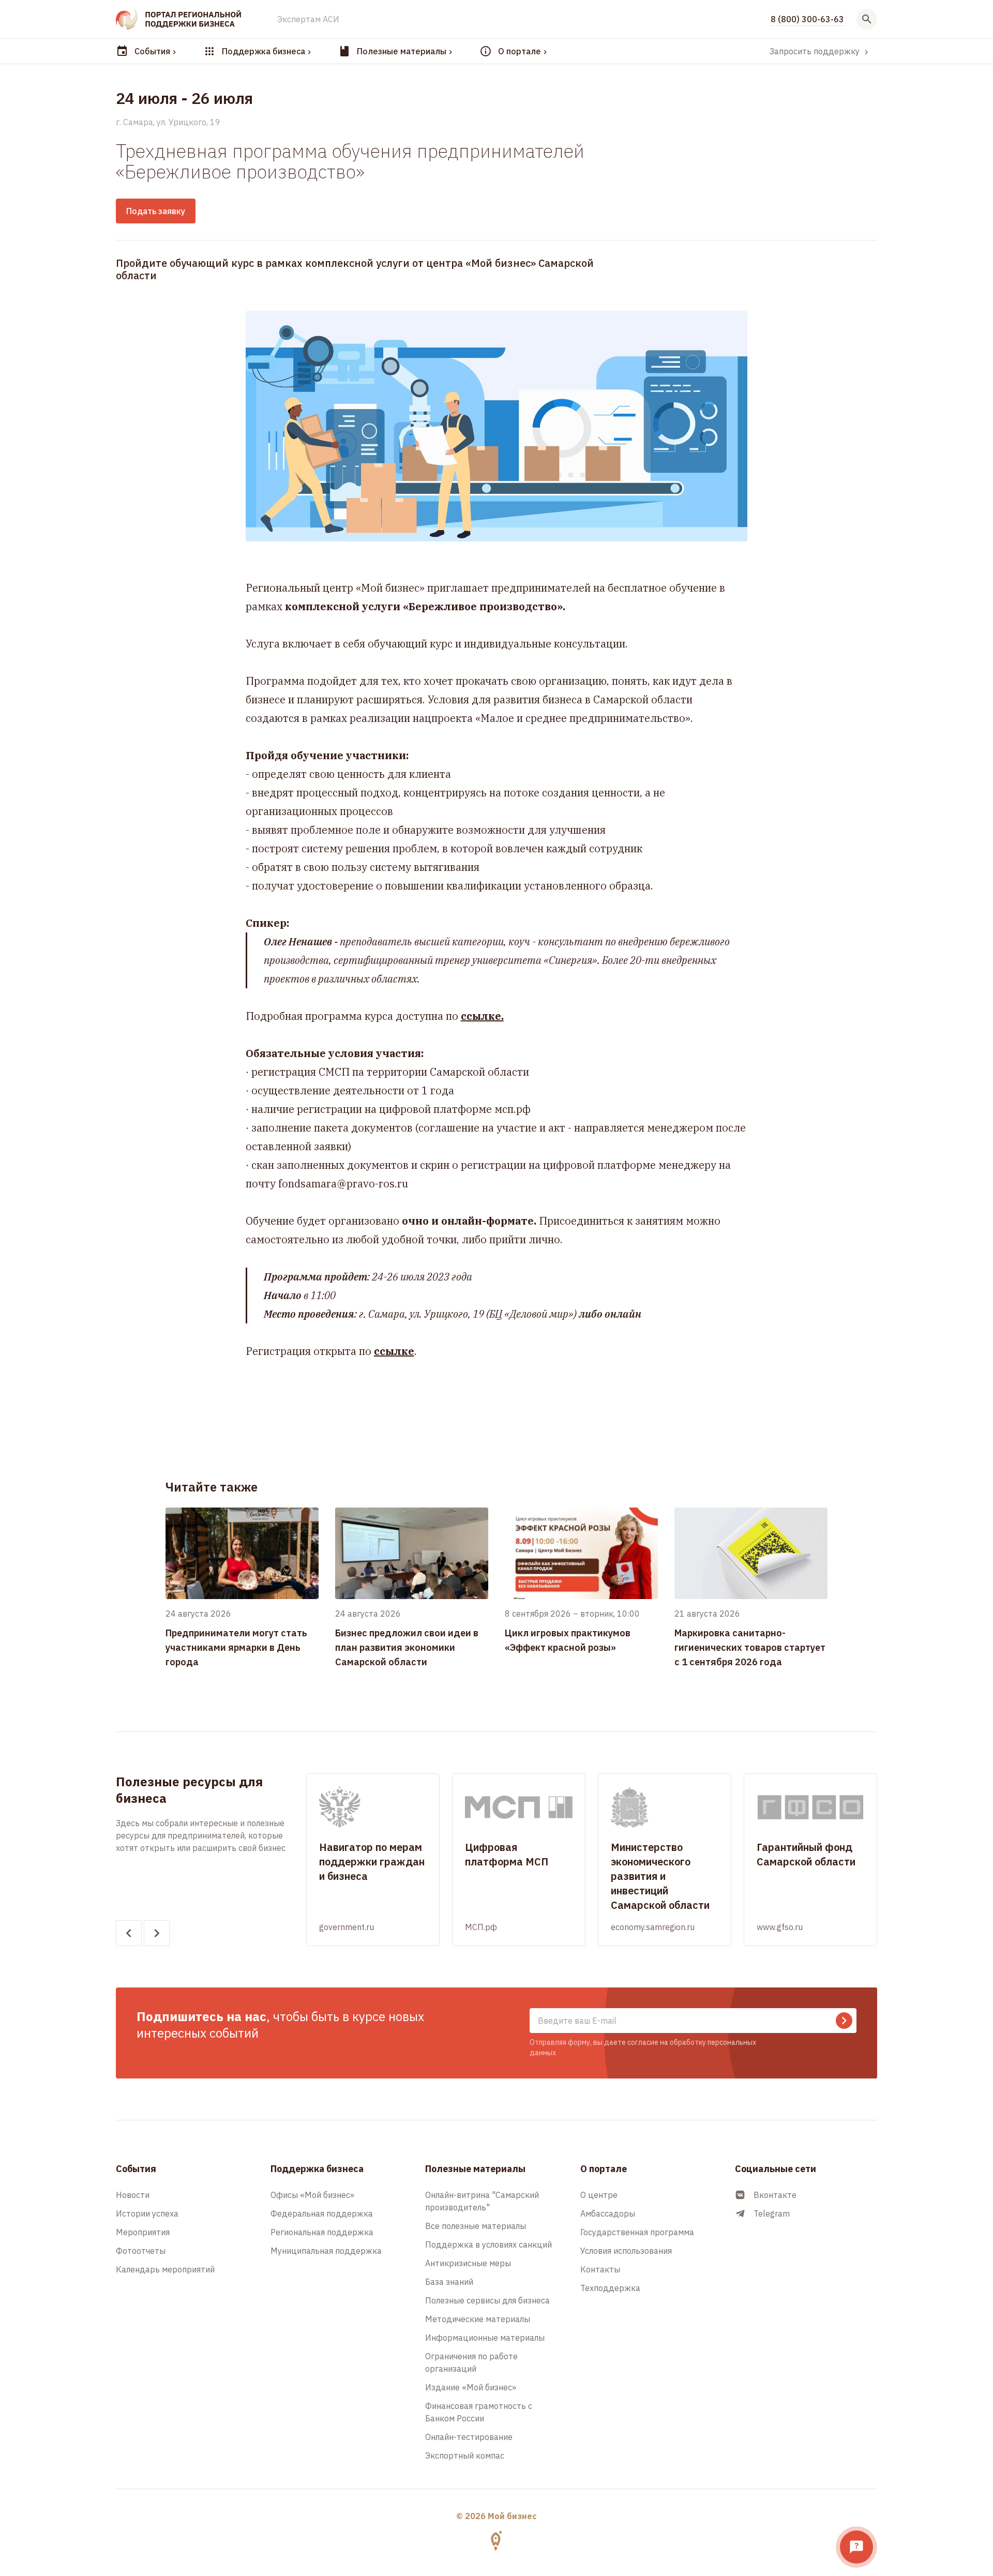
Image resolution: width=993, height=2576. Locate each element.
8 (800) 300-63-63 (807, 19)
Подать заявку (156, 211)
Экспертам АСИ (308, 19)
